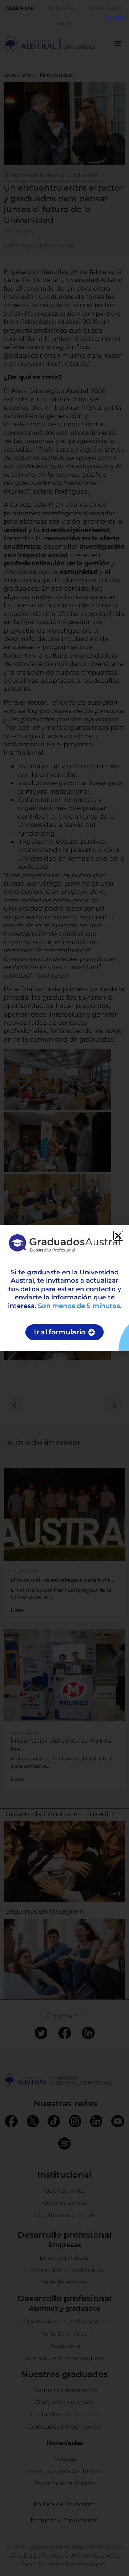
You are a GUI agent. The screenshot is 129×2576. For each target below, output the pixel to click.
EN (110, 18)
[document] (64, 1288)
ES (120, 18)
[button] (118, 1236)
